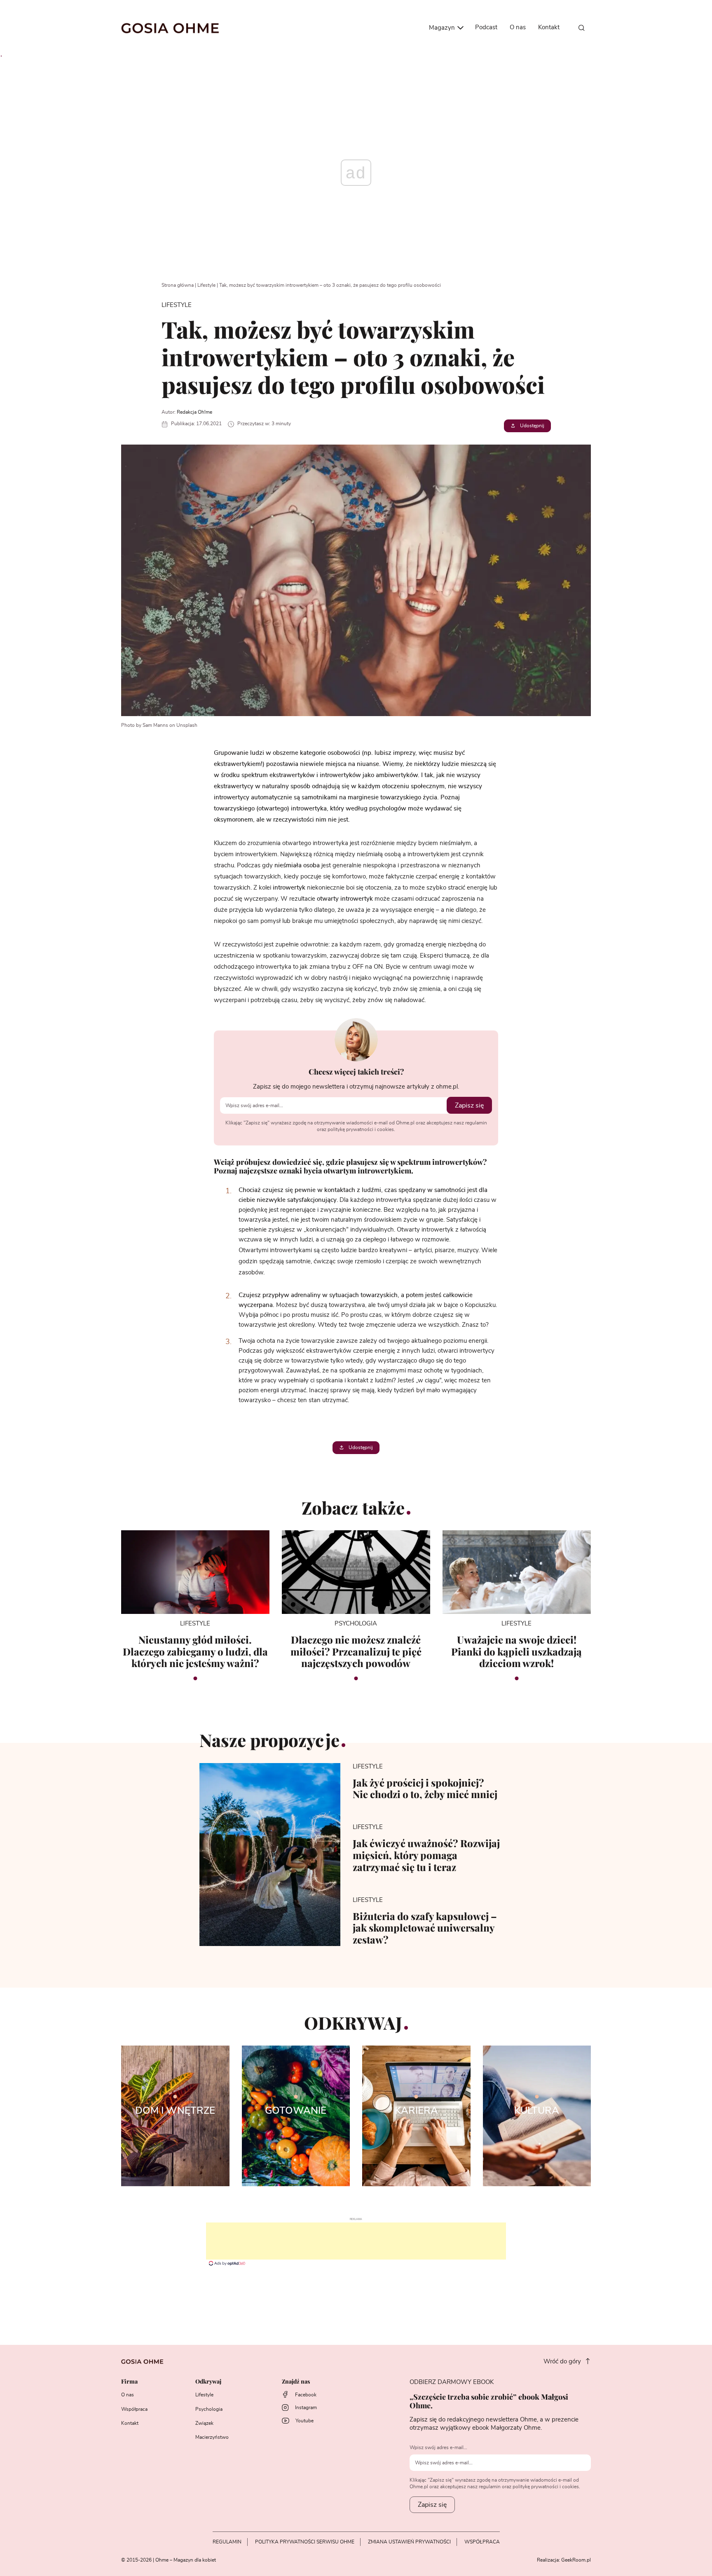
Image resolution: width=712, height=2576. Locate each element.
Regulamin (227, 2542)
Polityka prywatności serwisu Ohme (305, 2542)
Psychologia (209, 2409)
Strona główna (178, 285)
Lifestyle (206, 285)
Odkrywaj (208, 2382)
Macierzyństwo (212, 2437)
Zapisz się (469, 1105)
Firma (129, 2382)
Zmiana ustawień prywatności (409, 2542)
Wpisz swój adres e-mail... (438, 2447)
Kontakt (549, 27)
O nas (518, 27)
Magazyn (443, 28)
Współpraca (134, 2409)
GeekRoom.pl (576, 2560)
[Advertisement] (356, 2241)
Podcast (486, 27)
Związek (204, 2423)
